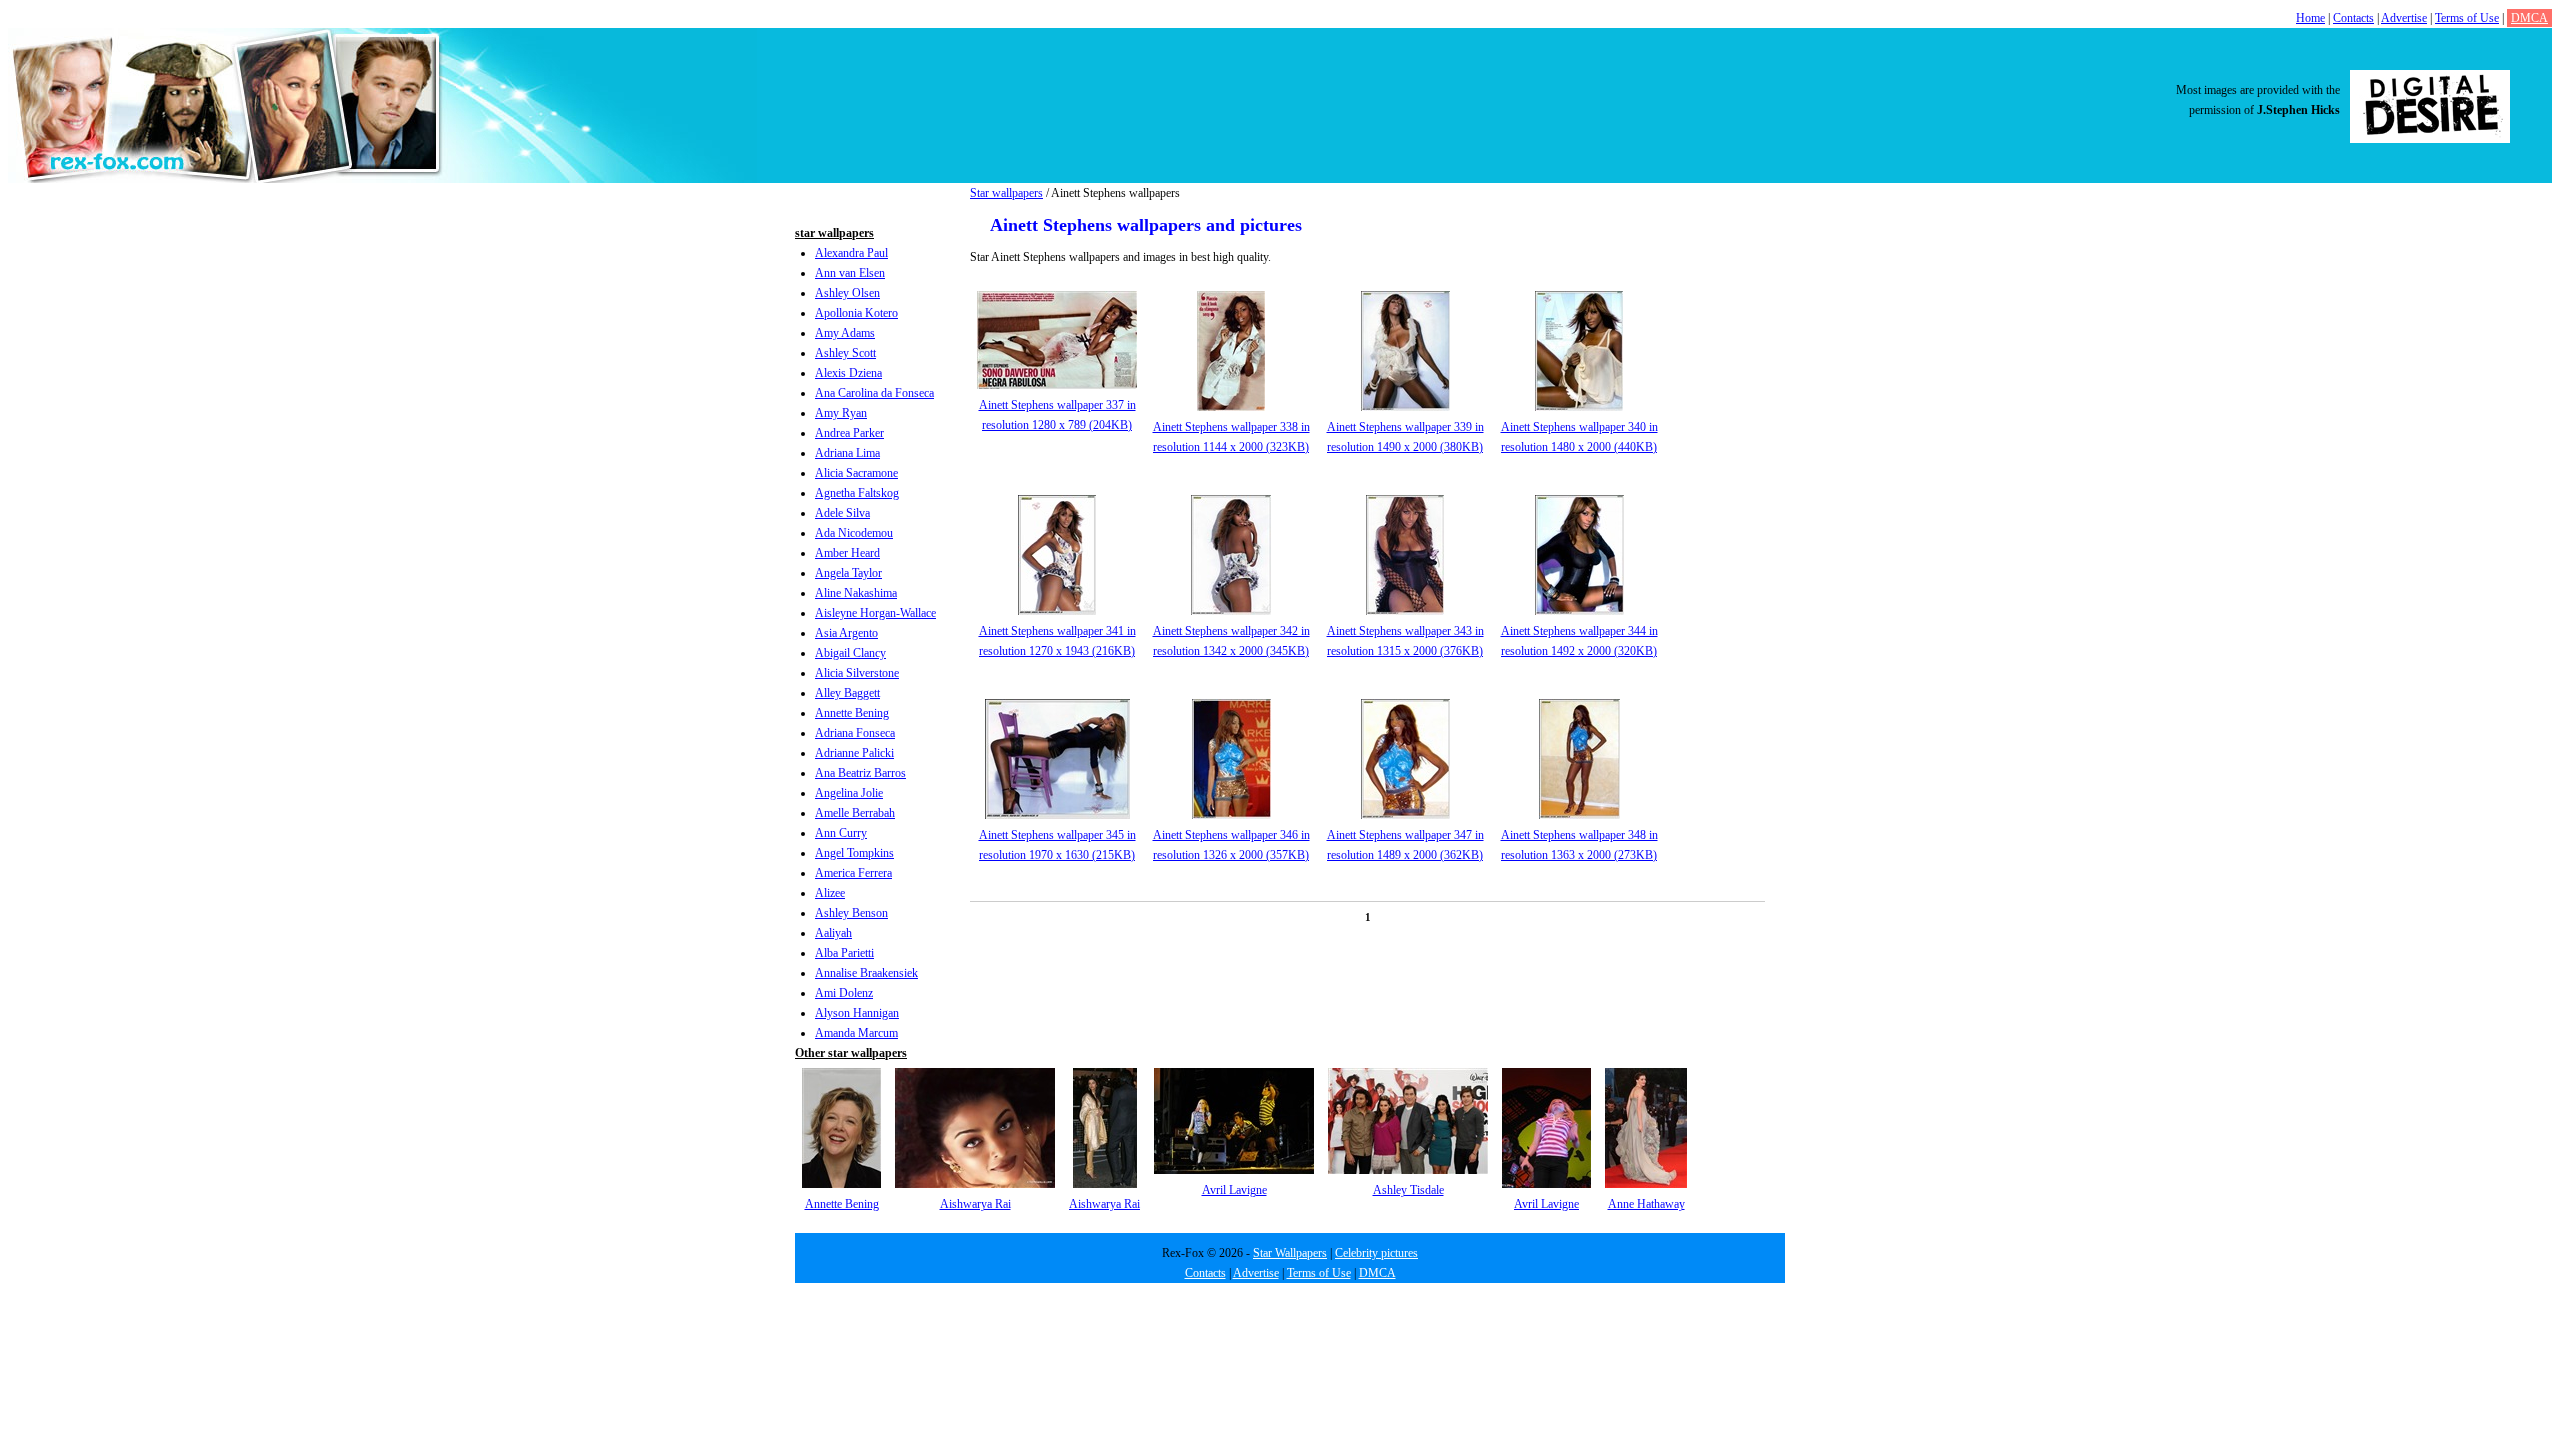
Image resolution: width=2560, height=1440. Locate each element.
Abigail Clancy (850, 653)
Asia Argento (846, 633)
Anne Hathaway (1646, 1204)
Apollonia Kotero (856, 313)
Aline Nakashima (856, 593)
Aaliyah (833, 933)
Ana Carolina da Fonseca (874, 393)
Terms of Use (2467, 18)
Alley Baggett (847, 693)
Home (2310, 18)
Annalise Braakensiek (866, 973)
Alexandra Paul (851, 253)
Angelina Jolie (849, 793)
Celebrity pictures (1376, 1253)
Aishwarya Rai (975, 1204)
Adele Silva (842, 513)
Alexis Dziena (848, 373)
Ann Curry (841, 833)
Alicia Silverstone (857, 673)
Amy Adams (845, 333)
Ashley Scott (845, 353)
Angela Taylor (848, 573)
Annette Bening (852, 713)
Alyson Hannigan (857, 1013)
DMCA (2529, 18)
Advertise (2404, 18)
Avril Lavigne (1234, 1190)
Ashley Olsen (847, 293)
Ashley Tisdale (1408, 1190)
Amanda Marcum (856, 1033)
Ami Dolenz (844, 993)
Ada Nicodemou (854, 533)
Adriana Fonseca (855, 733)
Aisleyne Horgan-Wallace (875, 613)
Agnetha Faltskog (857, 493)
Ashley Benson (851, 913)
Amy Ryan (841, 413)
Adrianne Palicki (854, 753)
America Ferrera (853, 873)
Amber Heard (847, 553)
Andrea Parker (849, 433)
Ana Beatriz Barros (860, 773)
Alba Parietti (844, 953)
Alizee (830, 893)
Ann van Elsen (850, 273)
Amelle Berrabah (855, 813)
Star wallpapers (1006, 193)
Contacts (2353, 18)
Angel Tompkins (854, 853)
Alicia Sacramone (856, 473)
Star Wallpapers (1290, 1253)
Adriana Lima (847, 453)
